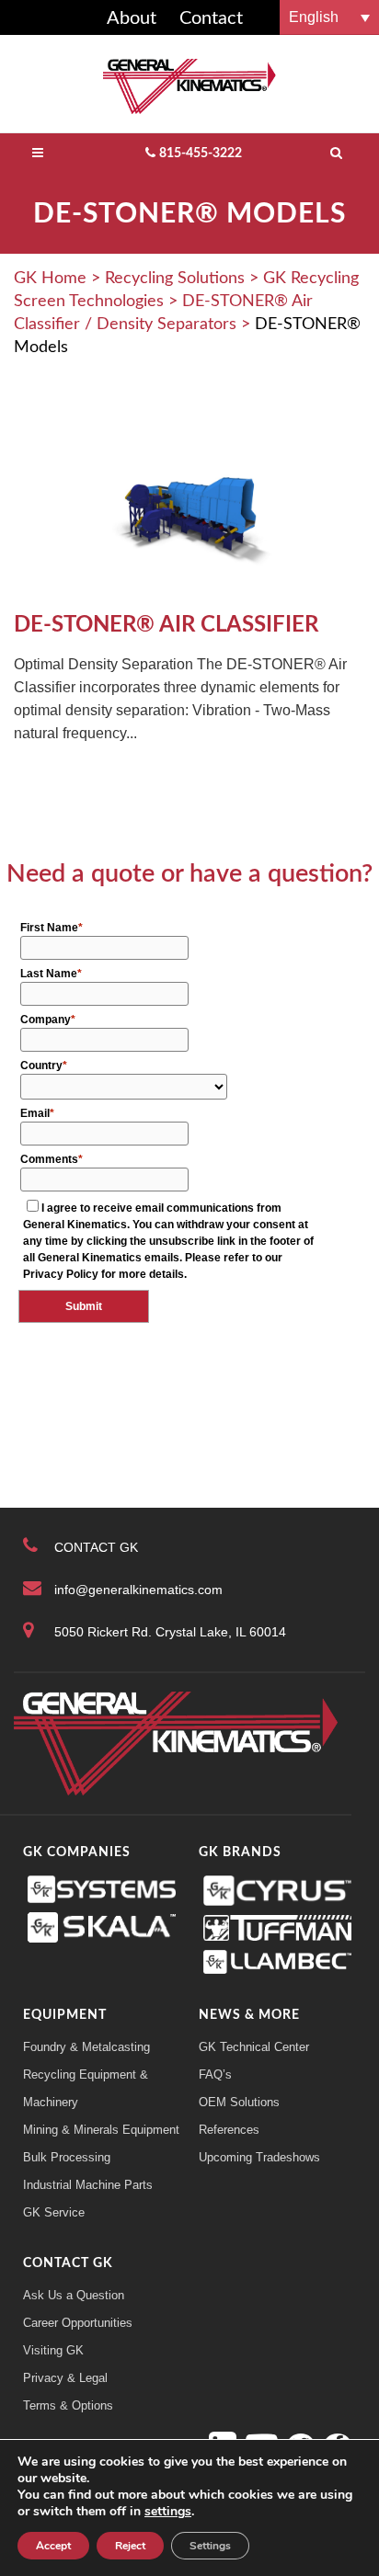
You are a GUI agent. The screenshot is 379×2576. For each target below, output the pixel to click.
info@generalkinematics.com (138, 1590)
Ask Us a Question (74, 2295)
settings (168, 2512)
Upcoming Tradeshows (259, 2157)
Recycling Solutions (175, 279)
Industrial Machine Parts (88, 2185)
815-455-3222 (201, 154)
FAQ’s (215, 2074)
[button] (329, 17)
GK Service (54, 2212)
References (229, 2130)
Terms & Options (68, 2405)
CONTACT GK (96, 1547)
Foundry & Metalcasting (86, 2047)
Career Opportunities (78, 2323)
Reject (130, 2546)
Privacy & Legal (65, 2378)
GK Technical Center (254, 2047)
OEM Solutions (239, 2102)
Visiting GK (53, 2350)
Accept (53, 2546)
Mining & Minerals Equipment (101, 2130)
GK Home (50, 279)
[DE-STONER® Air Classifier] (189, 505)
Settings (210, 2546)
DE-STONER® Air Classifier (166, 625)
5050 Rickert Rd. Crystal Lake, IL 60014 (170, 1632)
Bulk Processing (67, 2157)
